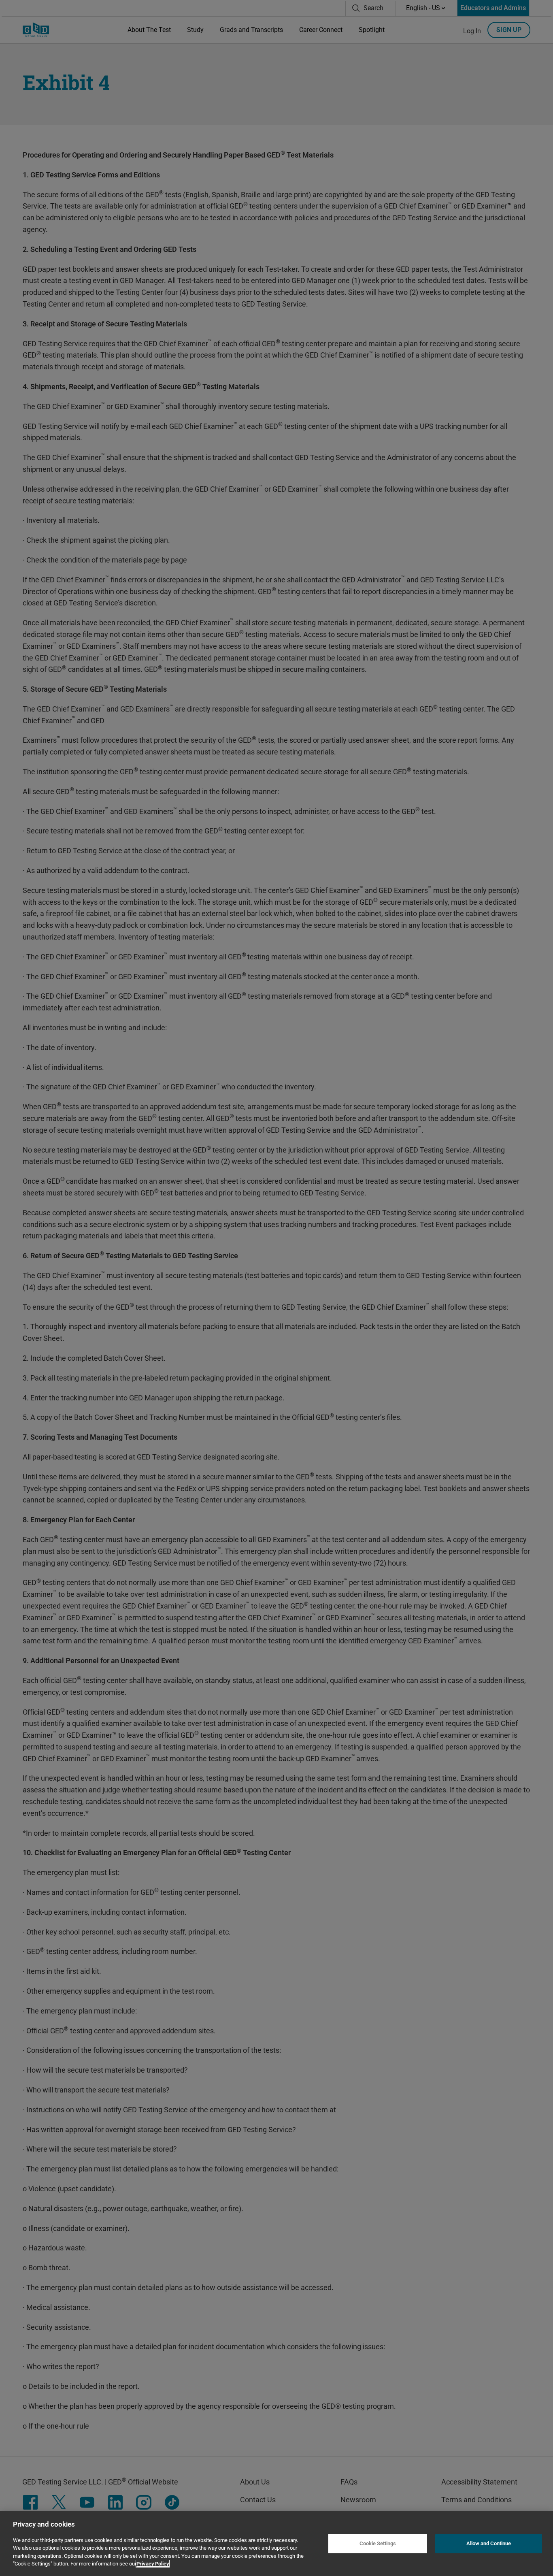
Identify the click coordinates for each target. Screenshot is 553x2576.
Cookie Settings (378, 2543)
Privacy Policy (153, 2564)
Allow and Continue (489, 2543)
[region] (276, 2544)
